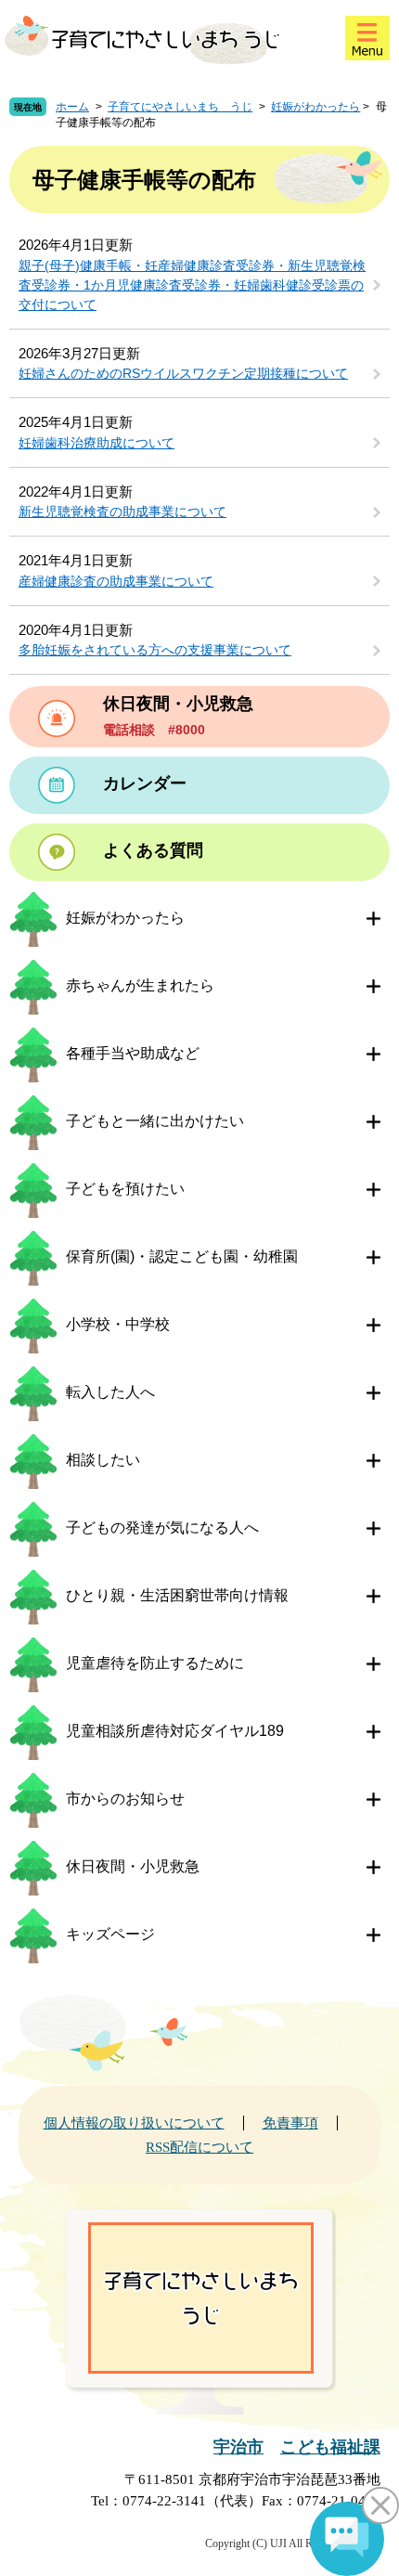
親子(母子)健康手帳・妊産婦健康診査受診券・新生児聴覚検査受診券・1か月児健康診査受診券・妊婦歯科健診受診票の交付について (192, 285)
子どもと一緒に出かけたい (155, 1121)
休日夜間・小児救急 (133, 1866)
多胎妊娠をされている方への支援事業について (155, 650)
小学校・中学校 (118, 1324)
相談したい (103, 1460)
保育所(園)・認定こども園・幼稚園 (182, 1256)
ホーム (72, 107)
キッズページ (110, 1934)
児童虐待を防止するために (155, 1663)
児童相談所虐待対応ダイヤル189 (175, 1731)
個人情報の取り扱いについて (134, 2123)
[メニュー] (367, 38)
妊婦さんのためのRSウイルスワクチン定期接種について (183, 373)
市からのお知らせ (125, 1799)
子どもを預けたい (125, 1189)
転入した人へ (110, 1392)
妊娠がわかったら (315, 107)
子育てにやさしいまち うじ (180, 107)
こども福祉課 (330, 2447)
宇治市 (238, 2447)
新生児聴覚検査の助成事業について (122, 511)
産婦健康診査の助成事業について (116, 581)
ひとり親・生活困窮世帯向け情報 (177, 1595)
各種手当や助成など (133, 1053)
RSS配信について (199, 2147)
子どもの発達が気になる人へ (162, 1527)
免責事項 (290, 2123)
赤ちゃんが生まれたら (140, 985)
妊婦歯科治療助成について (97, 443)
